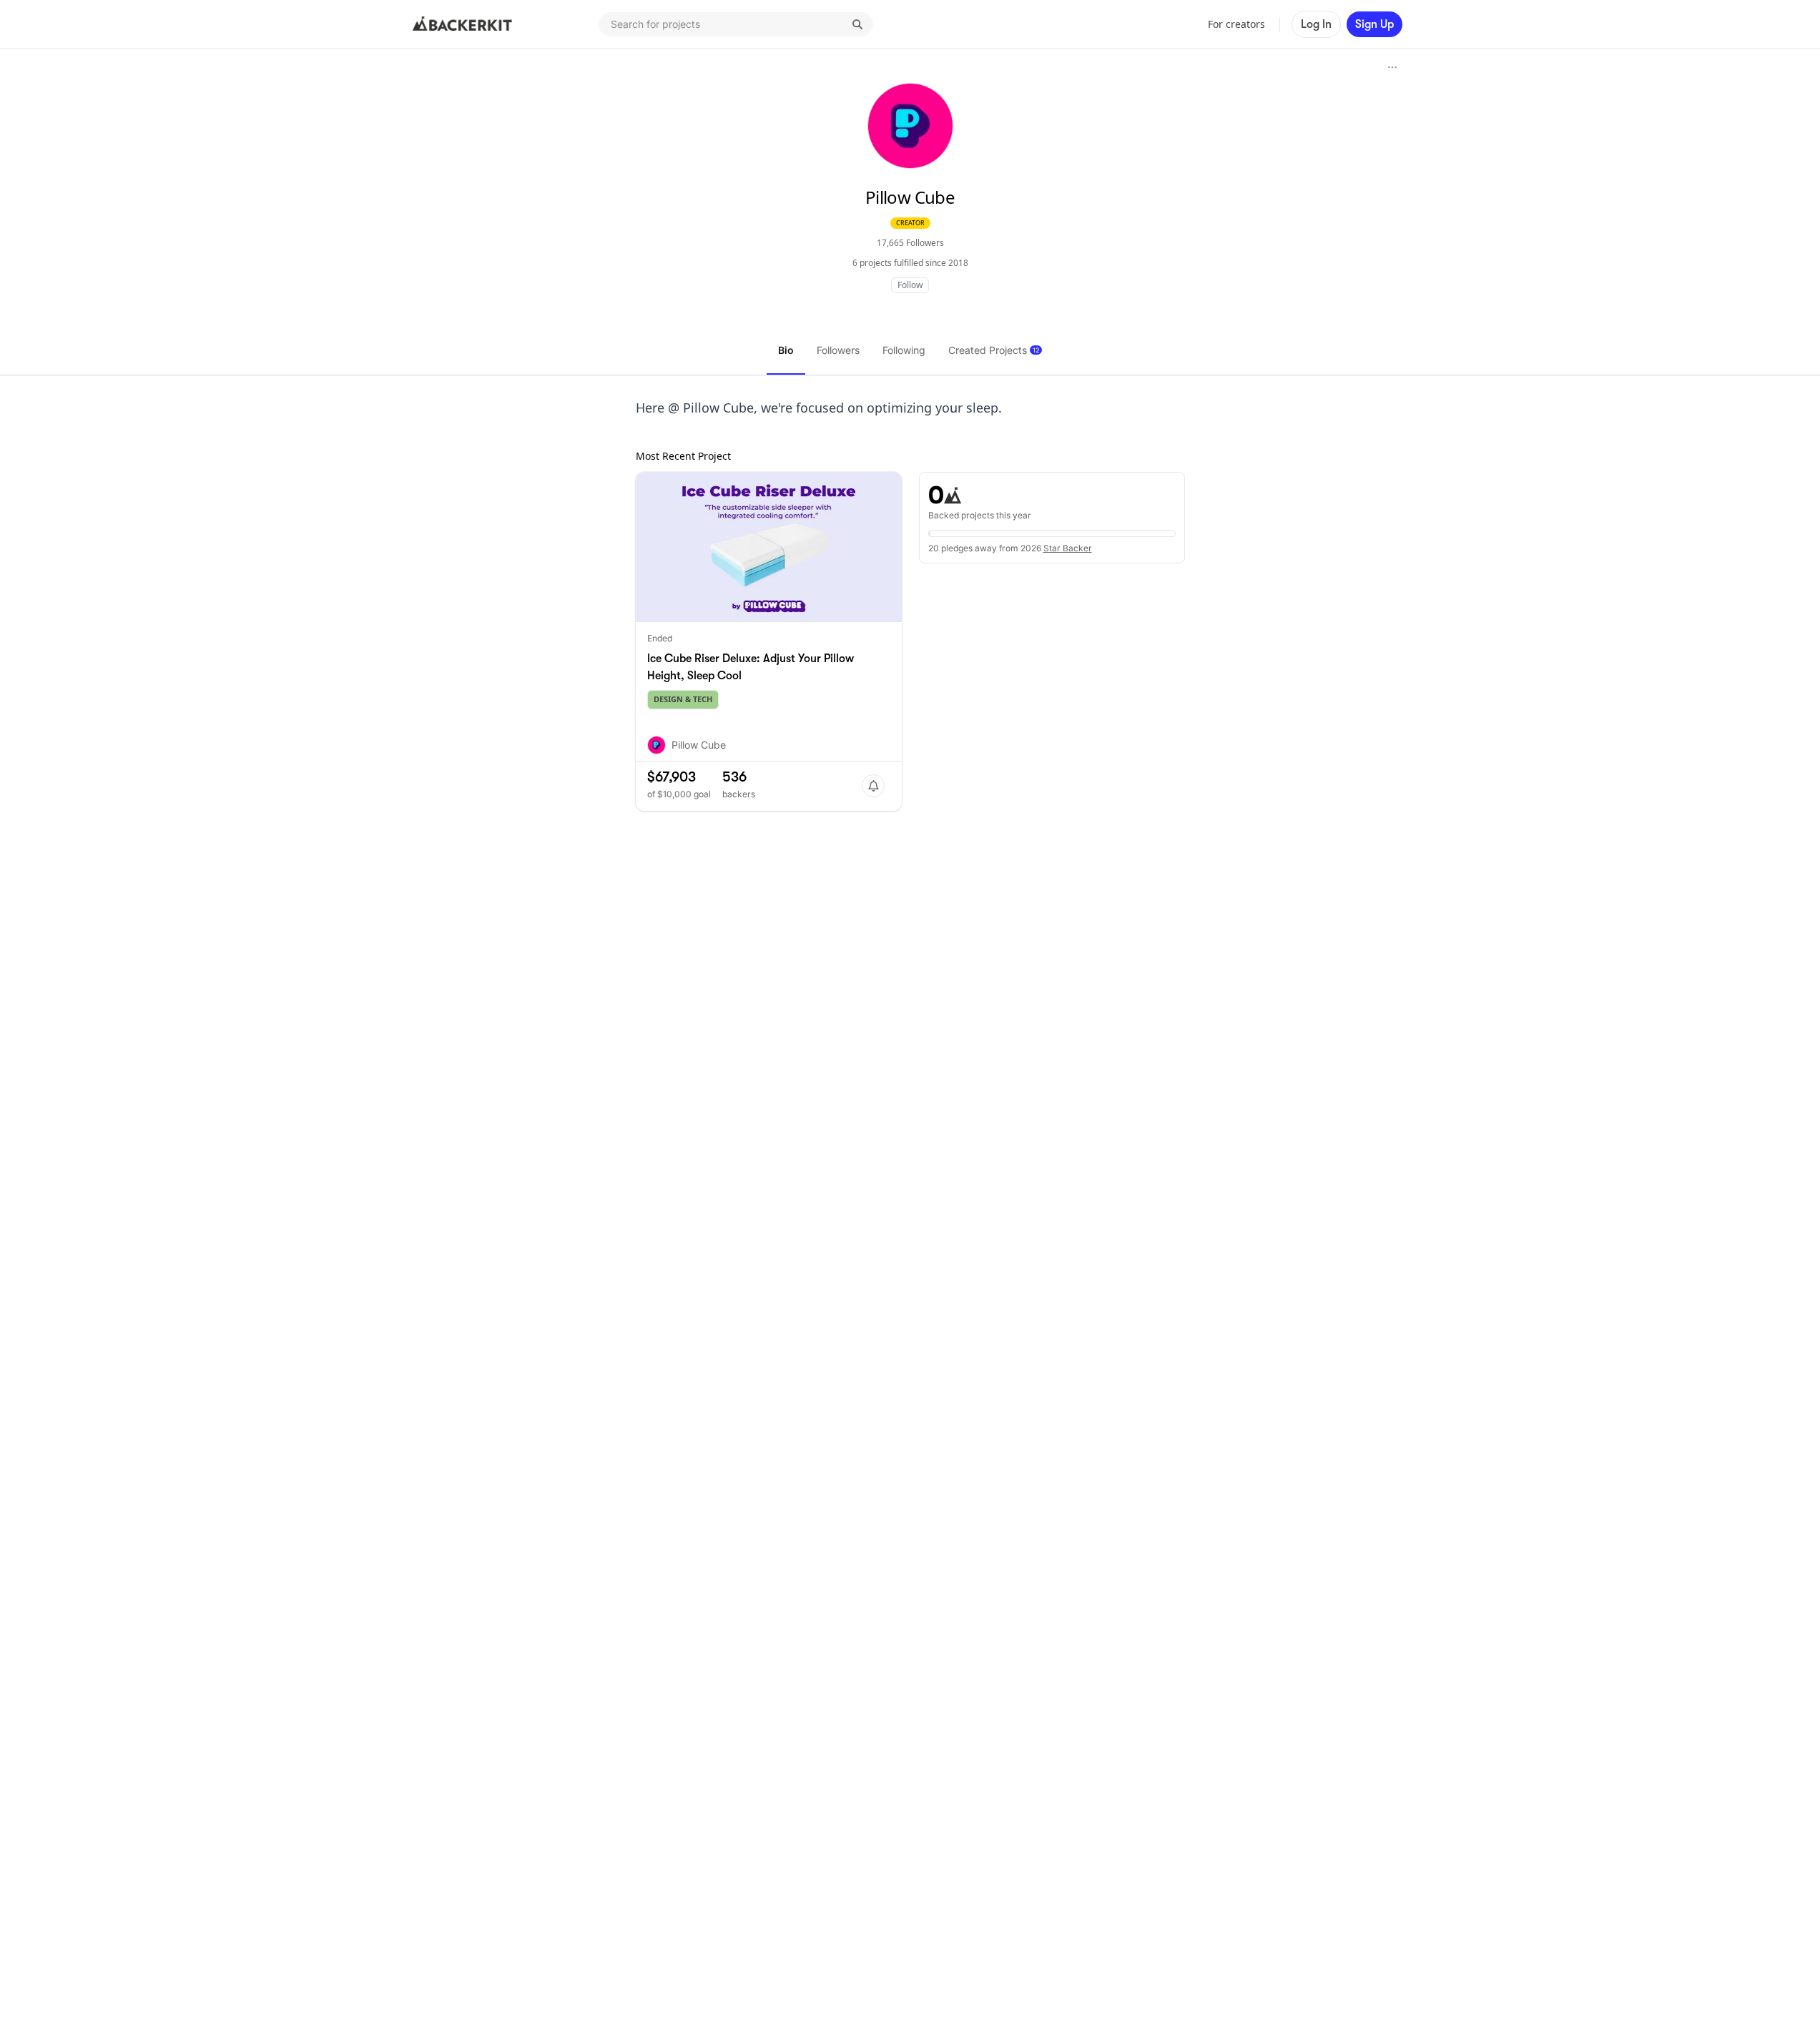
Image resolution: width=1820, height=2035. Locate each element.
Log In (1316, 24)
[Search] (857, 24)
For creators (1236, 24)
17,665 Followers (910, 243)
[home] (463, 24)
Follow (910, 285)
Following (904, 350)
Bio (786, 350)
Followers (838, 350)
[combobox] (736, 24)
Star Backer (1068, 548)
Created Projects (994, 350)
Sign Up (1374, 24)
